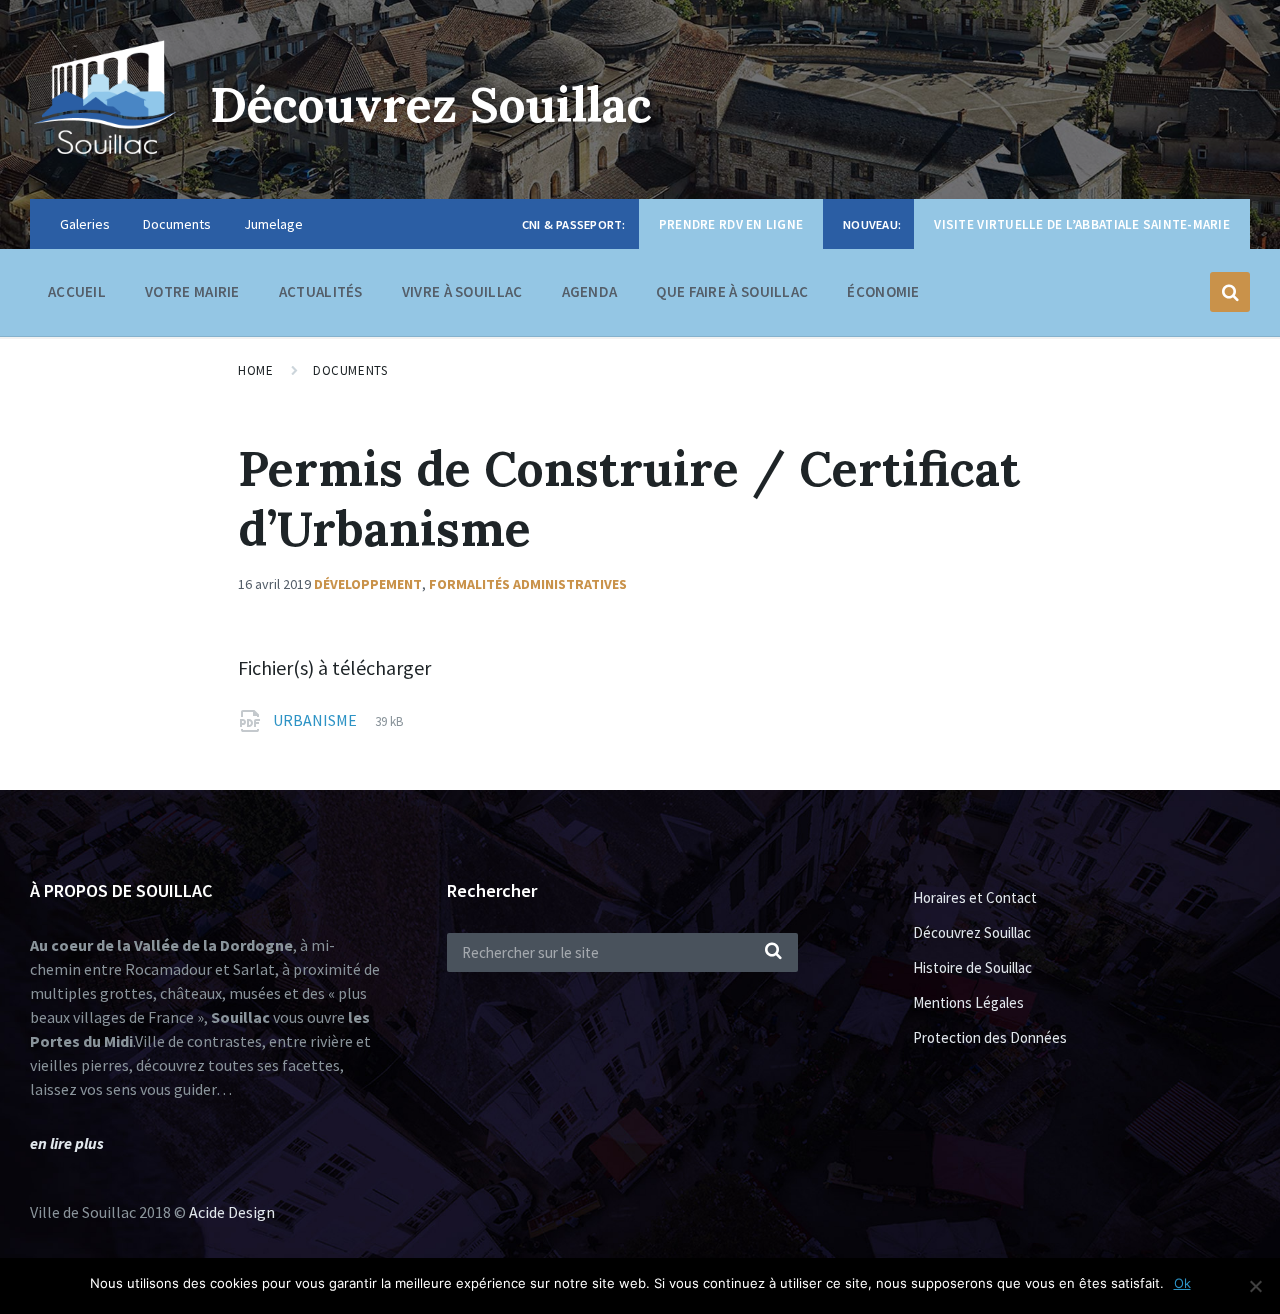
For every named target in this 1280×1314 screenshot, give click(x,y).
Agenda (590, 291)
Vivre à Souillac (462, 291)
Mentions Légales (968, 1002)
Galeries (85, 224)
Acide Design (232, 1212)
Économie (883, 291)
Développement (368, 584)
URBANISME (316, 720)
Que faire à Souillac (732, 291)
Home (255, 370)
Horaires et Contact (975, 897)
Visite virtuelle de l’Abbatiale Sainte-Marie (1082, 224)
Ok (1182, 1283)
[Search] (773, 952)
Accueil (77, 291)
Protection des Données (990, 1037)
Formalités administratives (528, 584)
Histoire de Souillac (972, 967)
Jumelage (273, 224)
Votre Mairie (192, 291)
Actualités (321, 291)
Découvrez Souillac (431, 104)
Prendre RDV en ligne (731, 224)
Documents (177, 224)
